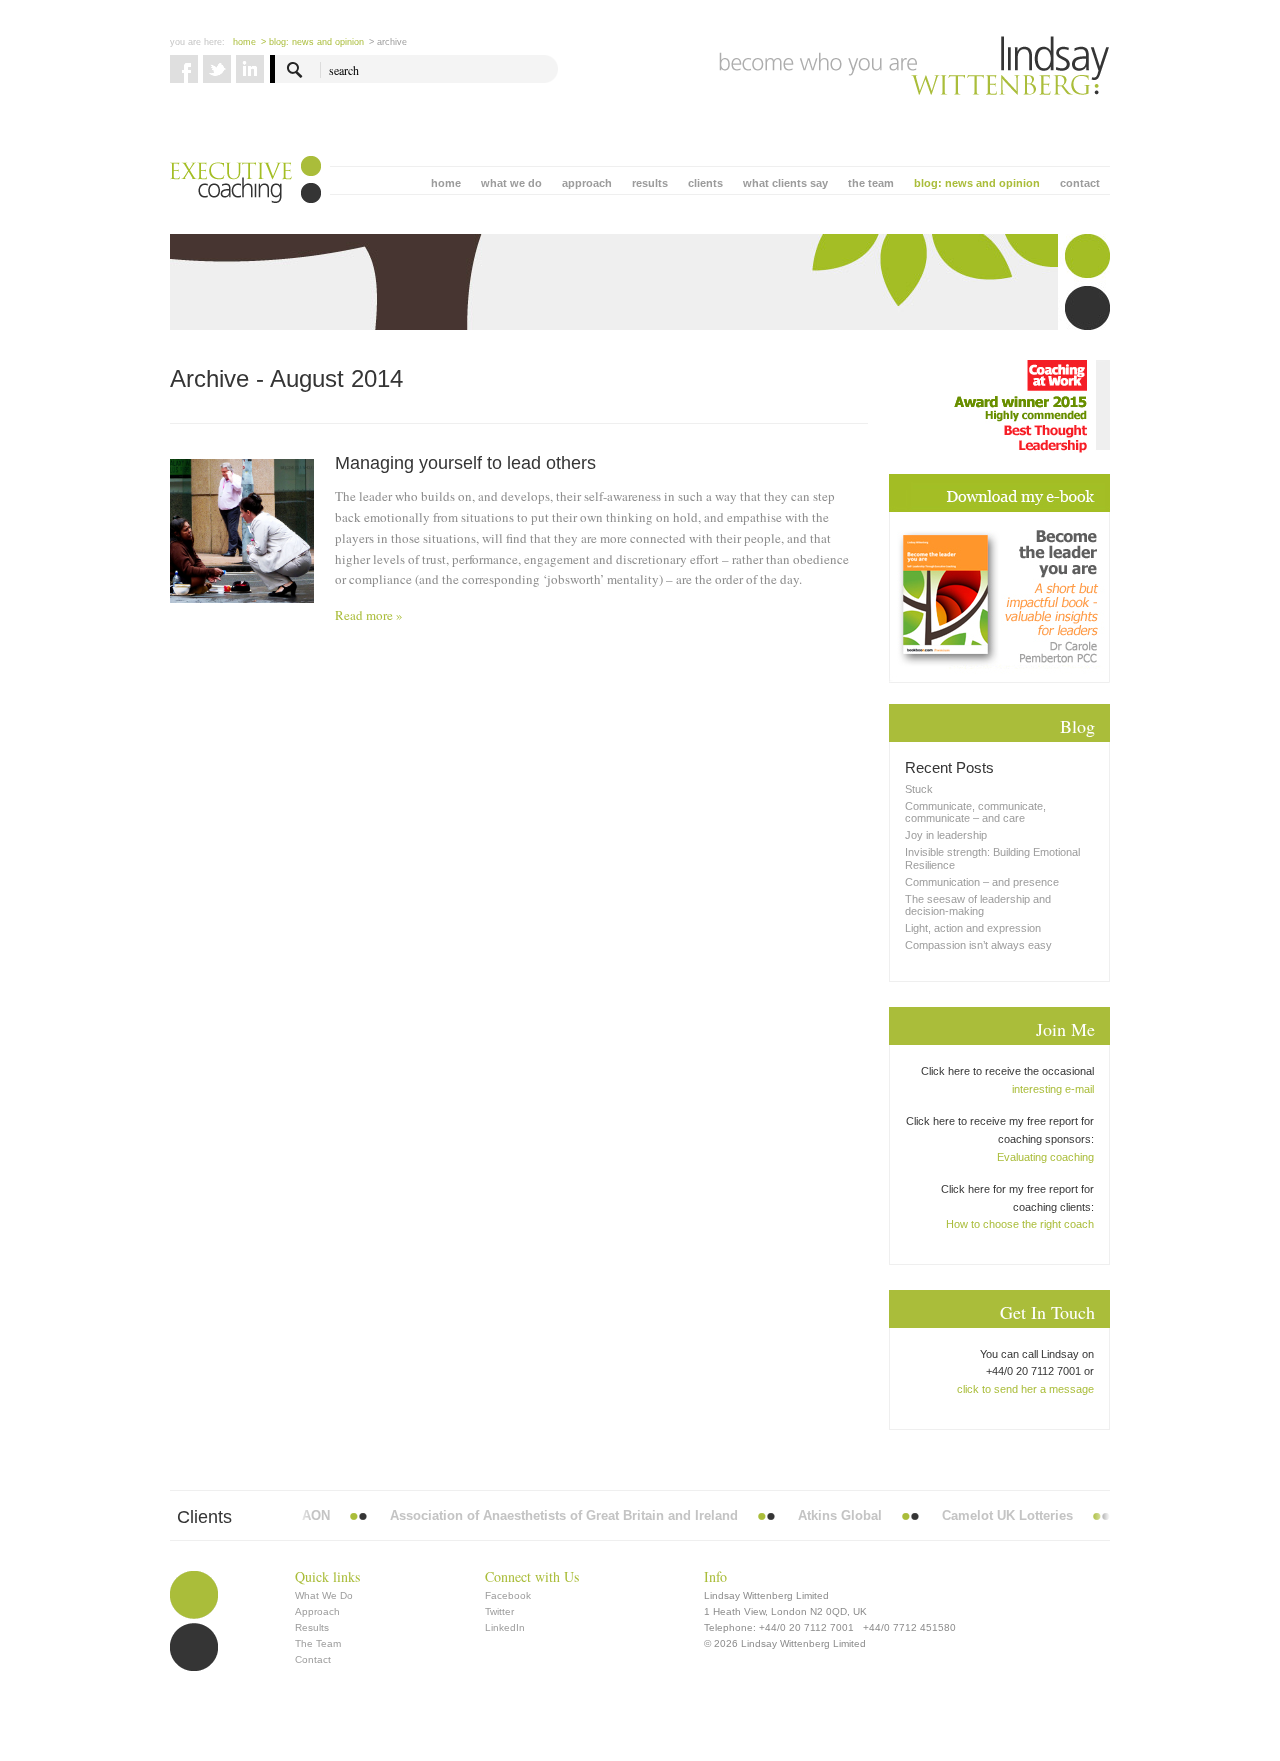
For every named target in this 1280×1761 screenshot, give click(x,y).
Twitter (499, 1611)
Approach (317, 1611)
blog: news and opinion (977, 183)
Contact (313, 1659)
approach (587, 183)
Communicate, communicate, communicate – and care (975, 812)
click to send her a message (1025, 1389)
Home (244, 42)
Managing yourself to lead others (465, 463)
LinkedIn (505, 1627)
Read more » (369, 615)
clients (705, 183)
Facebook (508, 1595)
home (446, 183)
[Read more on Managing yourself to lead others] (242, 531)
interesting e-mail (1053, 1089)
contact (1080, 183)
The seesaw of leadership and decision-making (978, 905)
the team (871, 183)
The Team (318, 1643)
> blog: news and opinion (312, 42)
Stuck (919, 789)
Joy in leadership (946, 835)
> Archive (388, 42)
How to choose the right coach (1020, 1224)
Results (312, 1627)
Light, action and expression (973, 928)
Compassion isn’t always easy (978, 945)
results (650, 183)
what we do (511, 183)
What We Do (324, 1595)
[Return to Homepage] (914, 66)
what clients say (785, 183)
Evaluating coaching (1045, 1157)
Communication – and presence (982, 882)
